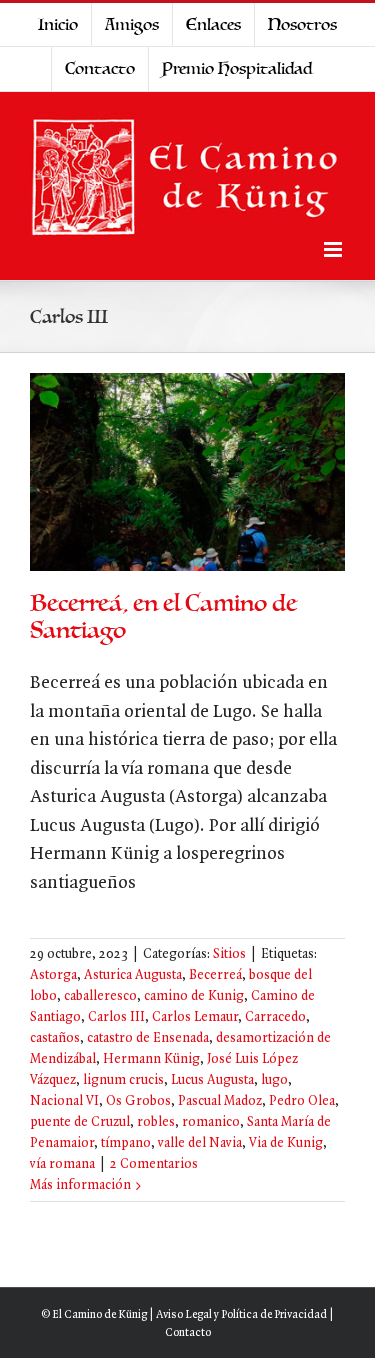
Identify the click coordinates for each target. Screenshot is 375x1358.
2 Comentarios (154, 1164)
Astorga (53, 975)
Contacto (188, 1333)
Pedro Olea (302, 1101)
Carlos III (116, 1017)
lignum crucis (123, 1080)
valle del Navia (200, 1143)
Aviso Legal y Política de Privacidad (241, 1315)
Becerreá (215, 975)
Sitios (229, 954)
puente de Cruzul (80, 1122)
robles (156, 1122)
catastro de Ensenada (148, 1038)
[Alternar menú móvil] (334, 249)
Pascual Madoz (220, 1101)
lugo (274, 1080)
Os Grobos (138, 1101)
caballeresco (100, 996)
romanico (211, 1122)
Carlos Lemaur (195, 1017)
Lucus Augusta (212, 1080)
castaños (55, 1038)
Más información (80, 1185)
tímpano (126, 1143)
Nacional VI (64, 1101)
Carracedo (275, 1017)
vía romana (62, 1164)
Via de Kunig (286, 1143)
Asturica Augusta (133, 975)
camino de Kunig (194, 996)
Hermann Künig (151, 1059)
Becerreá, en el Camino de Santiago (163, 617)
